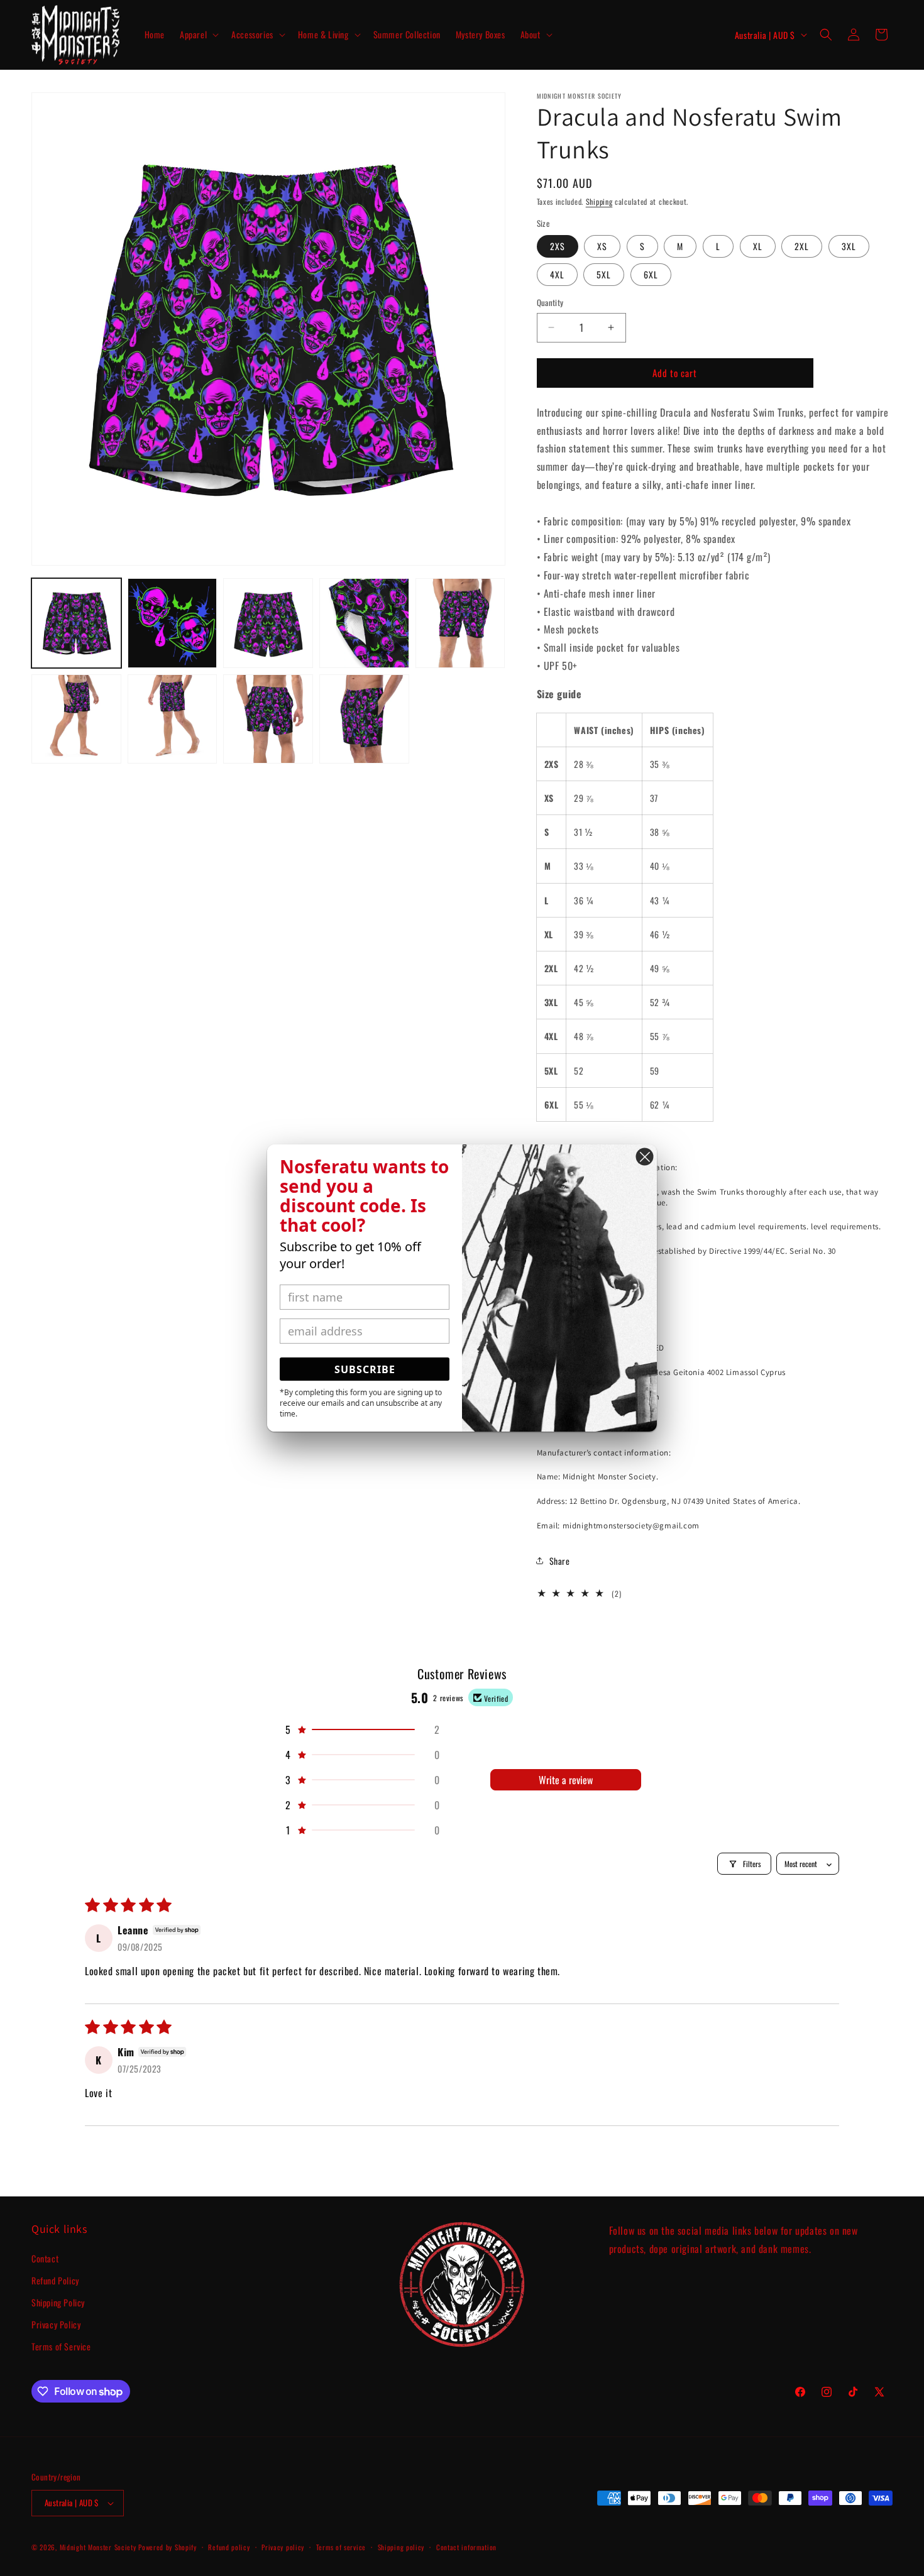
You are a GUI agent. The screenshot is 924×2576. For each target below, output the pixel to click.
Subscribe (365, 1369)
